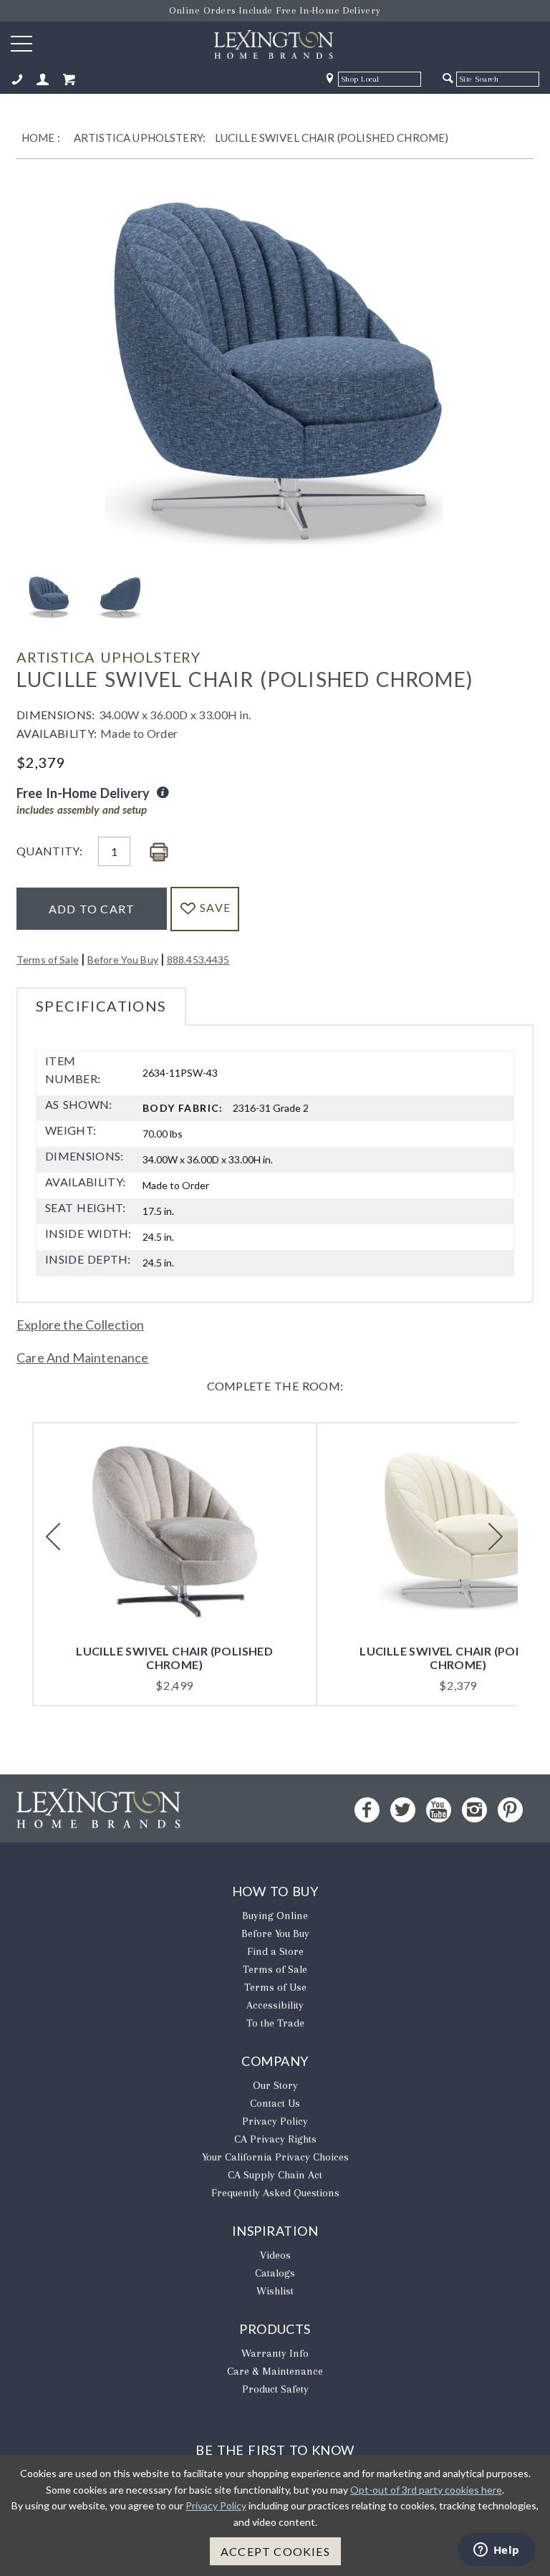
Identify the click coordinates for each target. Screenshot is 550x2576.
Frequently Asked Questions (275, 2193)
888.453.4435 (198, 960)
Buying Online (275, 1916)
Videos (275, 2255)
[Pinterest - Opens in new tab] (510, 1810)
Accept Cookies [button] (275, 2551)
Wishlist (275, 2291)
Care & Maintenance (275, 2371)
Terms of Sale (48, 960)
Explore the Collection (80, 1325)
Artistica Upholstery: (140, 138)
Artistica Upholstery (108, 657)
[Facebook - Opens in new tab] (367, 1810)
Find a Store (275, 1951)
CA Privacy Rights (275, 2139)
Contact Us (275, 2103)
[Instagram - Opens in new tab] (474, 1810)
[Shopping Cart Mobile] (69, 80)
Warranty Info (275, 2353)
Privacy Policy (275, 2121)
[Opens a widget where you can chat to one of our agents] (496, 2551)
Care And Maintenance (83, 1357)
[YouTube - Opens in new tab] (439, 1810)
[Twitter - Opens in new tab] (403, 1810)
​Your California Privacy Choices (275, 2157)
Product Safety (275, 2389)
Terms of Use (275, 1987)
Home (38, 138)
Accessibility (275, 2005)
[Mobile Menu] (21, 43)
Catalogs (275, 2273)
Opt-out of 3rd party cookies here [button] (426, 2490)
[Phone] (17, 80)
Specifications (101, 1006)
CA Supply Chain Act (275, 2175)
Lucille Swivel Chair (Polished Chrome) (332, 138)
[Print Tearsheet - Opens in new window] (159, 853)
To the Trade (275, 2023)
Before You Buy (123, 960)
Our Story (275, 2085)
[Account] (43, 80)
